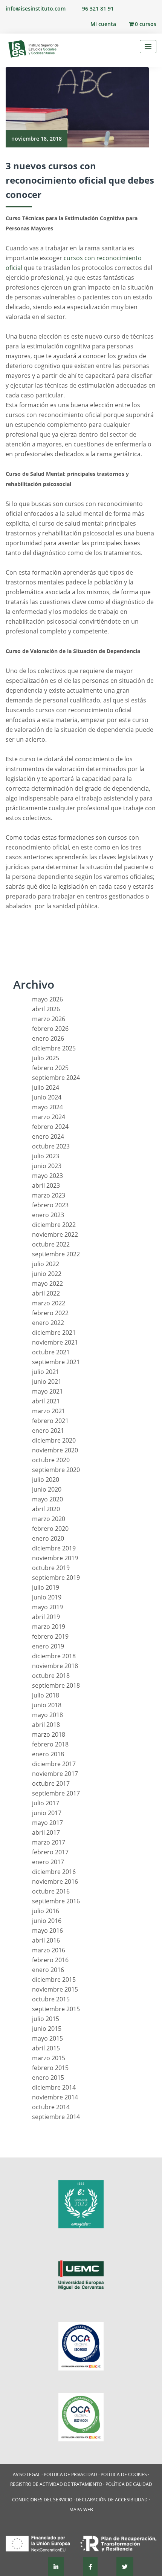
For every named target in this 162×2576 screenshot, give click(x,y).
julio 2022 (46, 1264)
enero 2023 (48, 1215)
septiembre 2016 (56, 1901)
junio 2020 (47, 1489)
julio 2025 (46, 1058)
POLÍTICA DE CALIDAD (129, 2484)
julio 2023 (46, 1156)
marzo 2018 (49, 1734)
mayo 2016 (47, 1930)
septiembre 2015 (56, 2009)
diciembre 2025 (54, 1048)
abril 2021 (46, 1401)
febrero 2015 (50, 2068)
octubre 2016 (51, 1891)
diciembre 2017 (54, 1764)
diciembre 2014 (54, 2087)
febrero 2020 (50, 1529)
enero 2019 (48, 1646)
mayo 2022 (47, 1283)
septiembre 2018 (56, 1685)
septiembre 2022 (56, 1254)
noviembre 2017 (55, 1774)
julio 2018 (46, 1695)
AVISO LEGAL (27, 2474)
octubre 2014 (51, 2107)
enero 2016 (48, 1970)
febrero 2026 (50, 1029)
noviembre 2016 (55, 1881)
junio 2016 (47, 1921)
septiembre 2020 (56, 1470)
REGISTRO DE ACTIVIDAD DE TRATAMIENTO (56, 2484)
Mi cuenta (103, 24)
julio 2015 (46, 2019)
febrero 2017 (50, 1852)
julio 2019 (46, 1587)
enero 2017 (48, 1862)
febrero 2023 (50, 1205)
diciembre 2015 (54, 1980)
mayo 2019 (47, 1607)
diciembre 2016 (54, 1872)
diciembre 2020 (54, 1440)
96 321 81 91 (98, 8)
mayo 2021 (47, 1391)
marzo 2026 (49, 1019)
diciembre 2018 (54, 1656)
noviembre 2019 (55, 1558)
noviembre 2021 (55, 1342)
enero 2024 (48, 1136)
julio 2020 (46, 1480)
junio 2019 (47, 1597)
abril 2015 (46, 2048)
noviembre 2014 (55, 2097)
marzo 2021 (49, 1411)
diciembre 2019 (54, 1548)
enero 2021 (48, 1431)
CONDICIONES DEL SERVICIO (42, 2500)
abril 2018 (46, 1725)
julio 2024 (46, 1087)
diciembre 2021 (54, 1332)
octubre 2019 (51, 1568)
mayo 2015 (47, 2038)
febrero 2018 (50, 1744)
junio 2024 (47, 1097)
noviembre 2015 (55, 1989)
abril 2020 (46, 1509)
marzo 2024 (49, 1117)
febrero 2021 (50, 1421)
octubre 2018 (51, 1676)
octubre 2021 (51, 1352)
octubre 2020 (51, 1460)
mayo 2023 (47, 1176)
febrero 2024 (50, 1127)
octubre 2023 (51, 1146)
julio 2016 (46, 1911)
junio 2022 (47, 1274)
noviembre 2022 (55, 1234)
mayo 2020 (47, 1499)
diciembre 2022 (54, 1225)
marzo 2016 (49, 1950)
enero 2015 (48, 2078)
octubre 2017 (51, 1783)
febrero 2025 (50, 1068)
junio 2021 (47, 1382)
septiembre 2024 (56, 1078)
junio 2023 (47, 1166)
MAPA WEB (81, 2509)
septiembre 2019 (56, 1578)
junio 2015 (47, 2029)
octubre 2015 (51, 1999)
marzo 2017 (49, 1842)
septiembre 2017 (56, 1793)
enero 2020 (48, 1538)
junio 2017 (47, 1813)
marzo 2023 (49, 1195)
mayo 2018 (47, 1715)
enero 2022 (48, 1323)
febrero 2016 (50, 1960)
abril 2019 (46, 1617)
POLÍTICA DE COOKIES (124, 2474)
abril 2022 (46, 1293)
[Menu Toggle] (148, 47)
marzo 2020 (49, 1519)
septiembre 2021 (56, 1362)
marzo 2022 (49, 1303)
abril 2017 (46, 1832)
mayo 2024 (47, 1107)
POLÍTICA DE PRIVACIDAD (70, 2474)
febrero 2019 (50, 1636)
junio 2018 (47, 1705)
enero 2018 (48, 1754)
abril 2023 (46, 1185)
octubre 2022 (51, 1244)
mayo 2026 (47, 999)
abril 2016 (46, 1940)
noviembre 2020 (55, 1450)
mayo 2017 (47, 1823)
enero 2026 (48, 1038)
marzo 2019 (49, 1627)
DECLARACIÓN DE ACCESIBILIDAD (112, 2500)
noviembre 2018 (55, 1666)
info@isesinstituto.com (36, 8)
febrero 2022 (50, 1313)
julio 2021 (46, 1372)
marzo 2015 (49, 2058)
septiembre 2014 (56, 2117)
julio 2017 (46, 1803)
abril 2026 (46, 1009)
